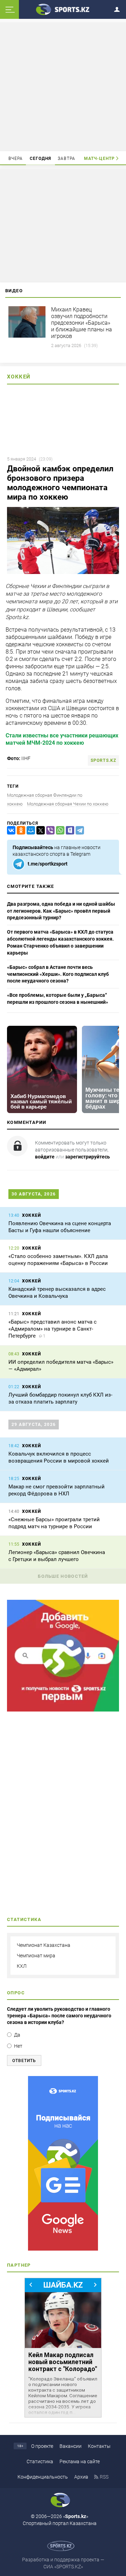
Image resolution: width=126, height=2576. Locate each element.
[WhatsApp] (59, 830)
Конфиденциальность (43, 2477)
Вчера (16, 159)
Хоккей (19, 377)
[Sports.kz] (63, 9)
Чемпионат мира (36, 1956)
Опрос (16, 1993)
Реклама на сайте (80, 2461)
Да (17, 2035)
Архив (81, 2477)
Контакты (99, 2446)
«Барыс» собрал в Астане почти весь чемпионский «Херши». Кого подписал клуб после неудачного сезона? (58, 974)
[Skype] (69, 830)
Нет (18, 2046)
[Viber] (49, 830)
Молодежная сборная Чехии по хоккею (68, 804)
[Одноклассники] (20, 830)
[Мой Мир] (29, 830)
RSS (104, 2477)
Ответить (24, 2061)
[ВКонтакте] (10, 830)
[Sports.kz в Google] (63, 1710)
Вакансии (71, 2446)
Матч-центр (99, 159)
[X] (39, 830)
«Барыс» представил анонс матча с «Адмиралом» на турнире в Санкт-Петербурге (52, 1329)
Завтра (66, 159)
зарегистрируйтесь (87, 1157)
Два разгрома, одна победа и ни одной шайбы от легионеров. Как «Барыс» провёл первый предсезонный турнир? (61, 911)
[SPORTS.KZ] (63, 2163)
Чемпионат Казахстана (44, 1945)
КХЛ (22, 1966)
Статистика (40, 2461)
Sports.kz (103, 760)
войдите (45, 1157)
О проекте (42, 2446)
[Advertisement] (64, 86)
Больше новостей (63, 1576)
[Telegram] (78, 830)
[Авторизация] (119, 8)
